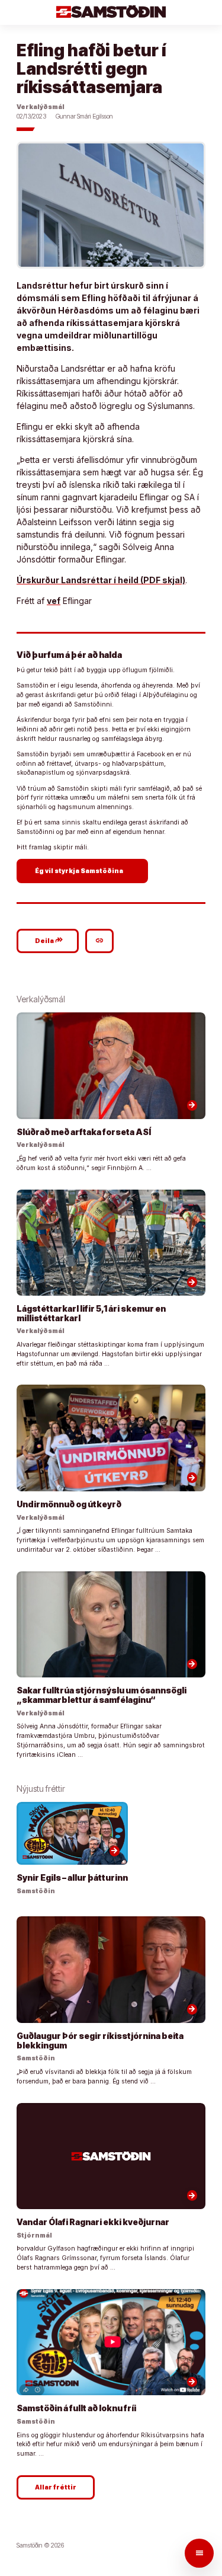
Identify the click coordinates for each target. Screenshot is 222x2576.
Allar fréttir (56, 2487)
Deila (49, 940)
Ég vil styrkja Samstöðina (84, 870)
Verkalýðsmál (41, 107)
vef (54, 601)
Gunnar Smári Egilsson (84, 116)
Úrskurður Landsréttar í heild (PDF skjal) (101, 580)
